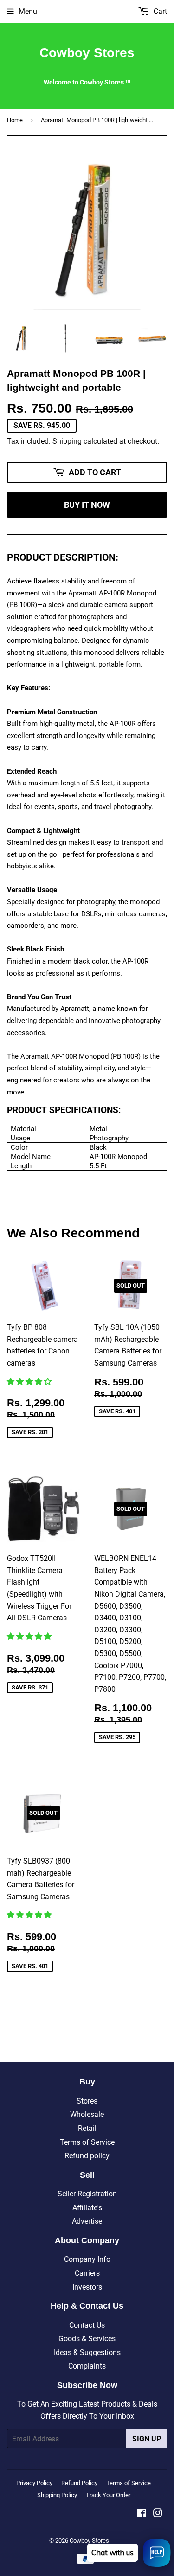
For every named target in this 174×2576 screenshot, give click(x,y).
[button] (30, 1382)
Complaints (87, 2366)
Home (15, 120)
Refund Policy (79, 2483)
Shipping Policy (57, 2495)
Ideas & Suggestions (87, 2353)
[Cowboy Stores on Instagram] (158, 2514)
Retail (87, 2128)
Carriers (87, 2273)
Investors (87, 2287)
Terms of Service (87, 2142)
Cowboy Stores (87, 53)
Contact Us (87, 2325)
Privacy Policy (34, 2483)
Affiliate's (87, 2208)
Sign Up (147, 2439)
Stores (87, 2101)
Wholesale (87, 2114)
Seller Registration (87, 2194)
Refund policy (87, 2156)
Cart (159, 11)
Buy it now (87, 505)
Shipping (67, 441)
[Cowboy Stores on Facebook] (142, 2514)
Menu (28, 11)
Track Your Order (108, 2495)
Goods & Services (87, 2339)
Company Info (87, 2259)
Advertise (87, 2221)
